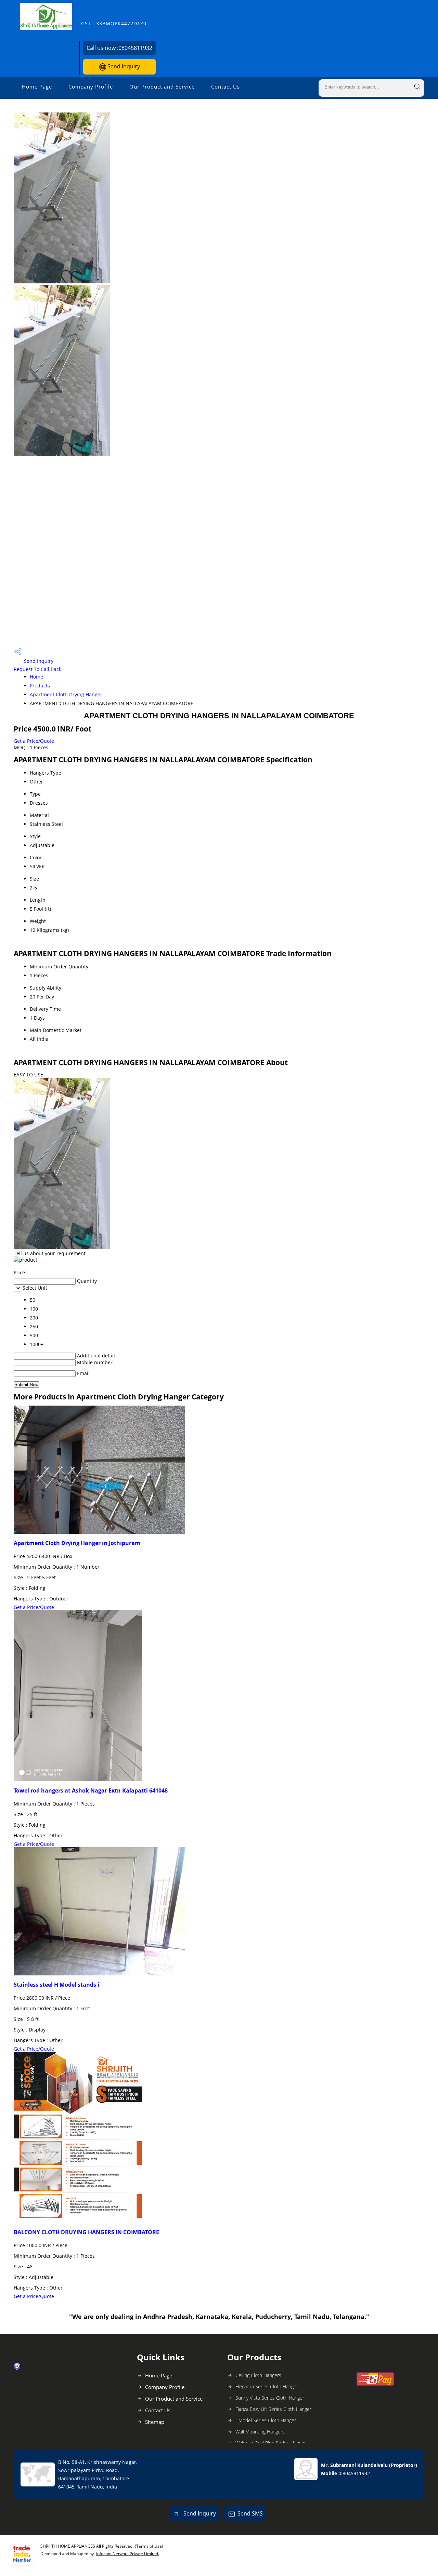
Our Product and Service (162, 86)
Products (40, 686)
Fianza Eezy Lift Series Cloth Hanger (273, 2409)
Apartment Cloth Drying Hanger (66, 694)
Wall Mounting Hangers (260, 2432)
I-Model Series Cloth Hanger (266, 2420)
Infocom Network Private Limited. (128, 2554)
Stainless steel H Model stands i (56, 1985)
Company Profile (91, 86)
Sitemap (155, 2422)
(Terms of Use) (149, 2546)
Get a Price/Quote (34, 741)
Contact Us (226, 86)
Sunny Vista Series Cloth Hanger (270, 2398)
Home (36, 677)
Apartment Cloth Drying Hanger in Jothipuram (77, 1543)
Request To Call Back (37, 669)
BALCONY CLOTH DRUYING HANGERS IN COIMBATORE (86, 2232)
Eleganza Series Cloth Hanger (267, 2386)
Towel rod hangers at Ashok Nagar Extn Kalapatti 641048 (91, 1790)
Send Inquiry (123, 66)
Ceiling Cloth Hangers (258, 2375)
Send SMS (250, 2513)
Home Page (37, 86)
